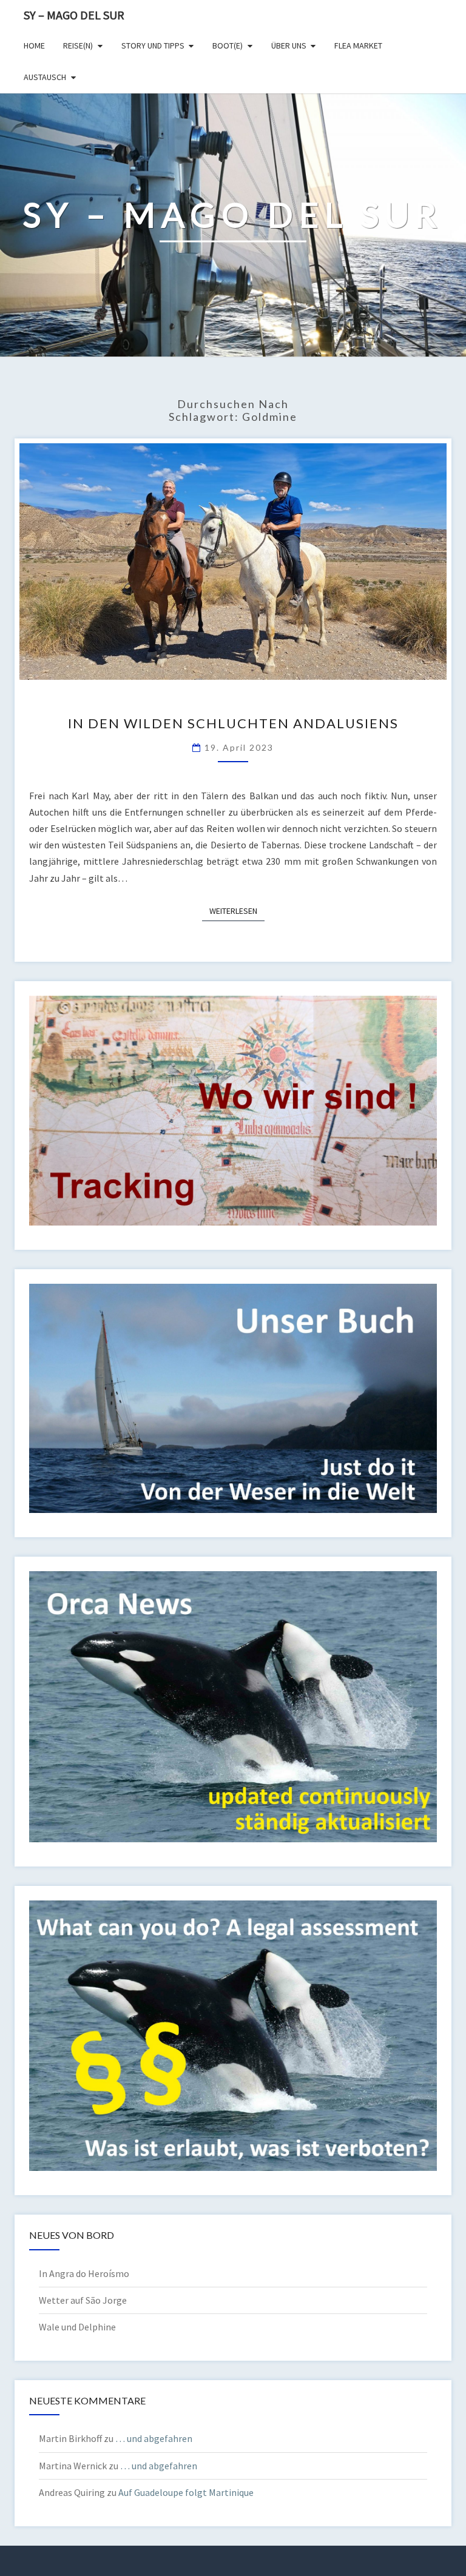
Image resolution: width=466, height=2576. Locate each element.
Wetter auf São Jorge (83, 2300)
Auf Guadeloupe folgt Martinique (186, 2492)
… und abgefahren (154, 2438)
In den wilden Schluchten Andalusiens (233, 723)
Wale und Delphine (77, 2327)
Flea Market (358, 45)
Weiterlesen (237, 911)
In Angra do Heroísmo (84, 2273)
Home (34, 45)
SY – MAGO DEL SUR (74, 15)
